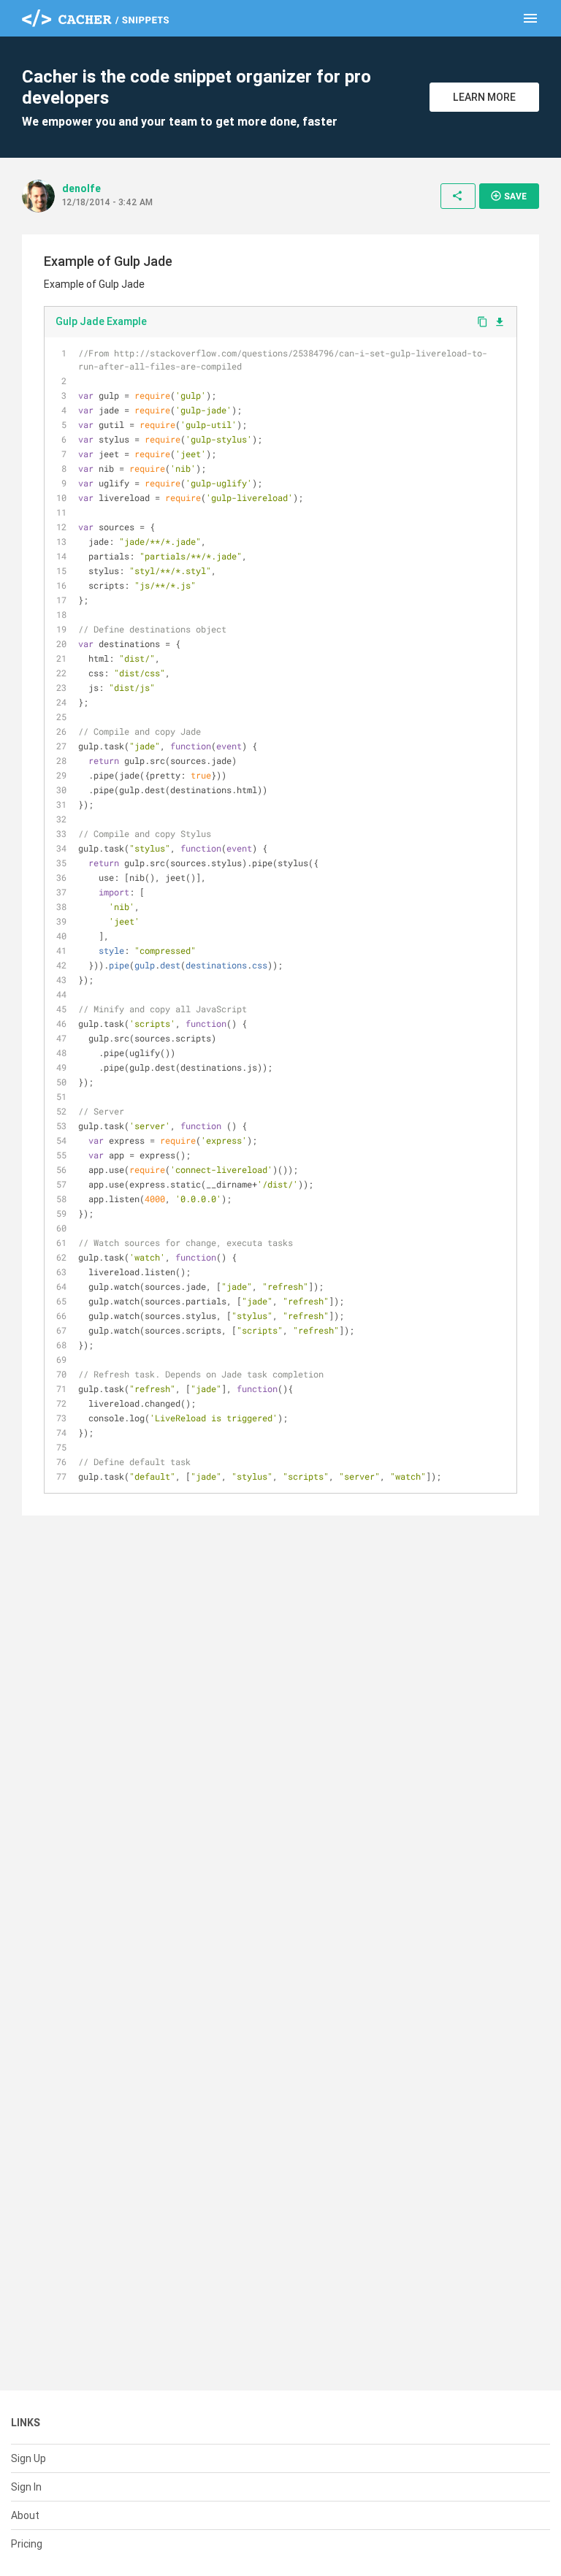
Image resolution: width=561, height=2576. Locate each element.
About (25, 2515)
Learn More (484, 97)
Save (508, 196)
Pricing (27, 2544)
